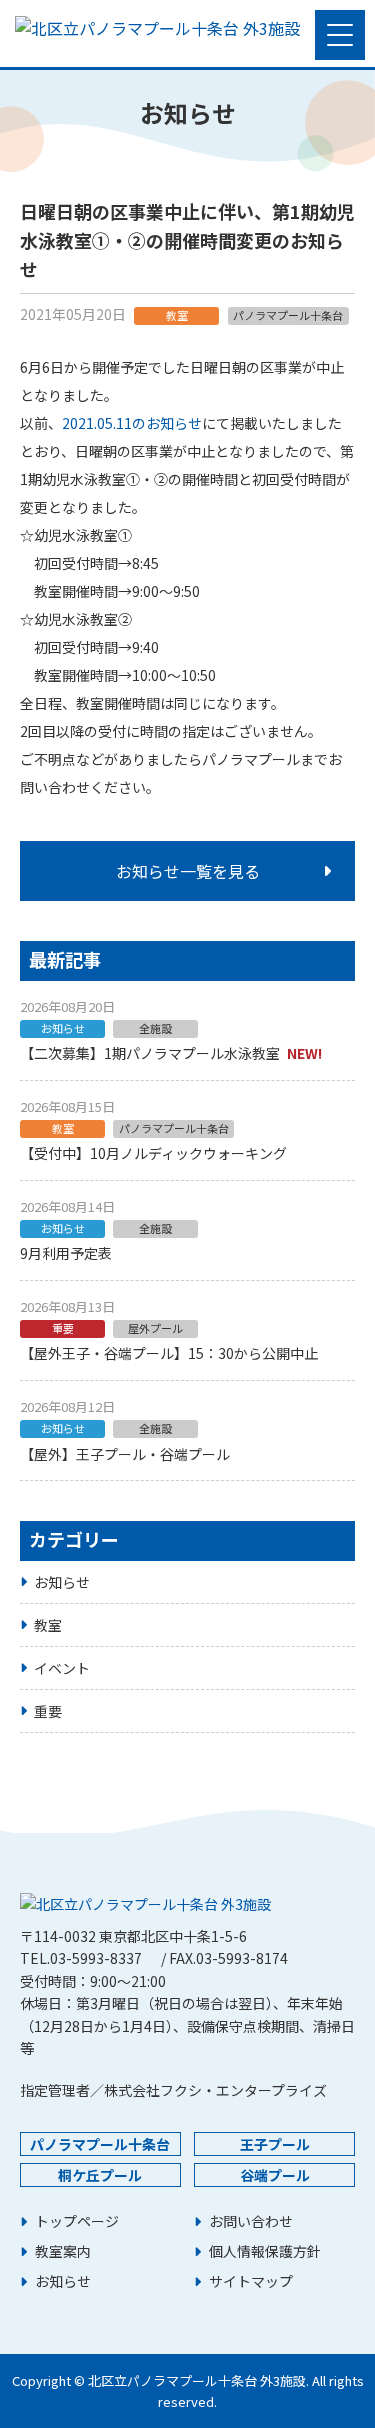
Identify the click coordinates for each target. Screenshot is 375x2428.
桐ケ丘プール (100, 2175)
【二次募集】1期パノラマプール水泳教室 (150, 1053)
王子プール (275, 2144)
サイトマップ (251, 2281)
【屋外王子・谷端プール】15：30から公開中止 (169, 1353)
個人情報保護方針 (265, 2251)
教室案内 (63, 2251)
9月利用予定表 (66, 1253)
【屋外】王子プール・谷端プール (125, 1454)
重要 (48, 1711)
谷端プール (275, 2175)
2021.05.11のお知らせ (132, 423)
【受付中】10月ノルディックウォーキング (153, 1153)
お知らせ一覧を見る (188, 871)
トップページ (77, 2221)
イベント (62, 1668)
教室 (48, 1625)
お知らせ (62, 1582)
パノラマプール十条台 (100, 2144)
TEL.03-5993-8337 (81, 1958)
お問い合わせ (251, 2221)
